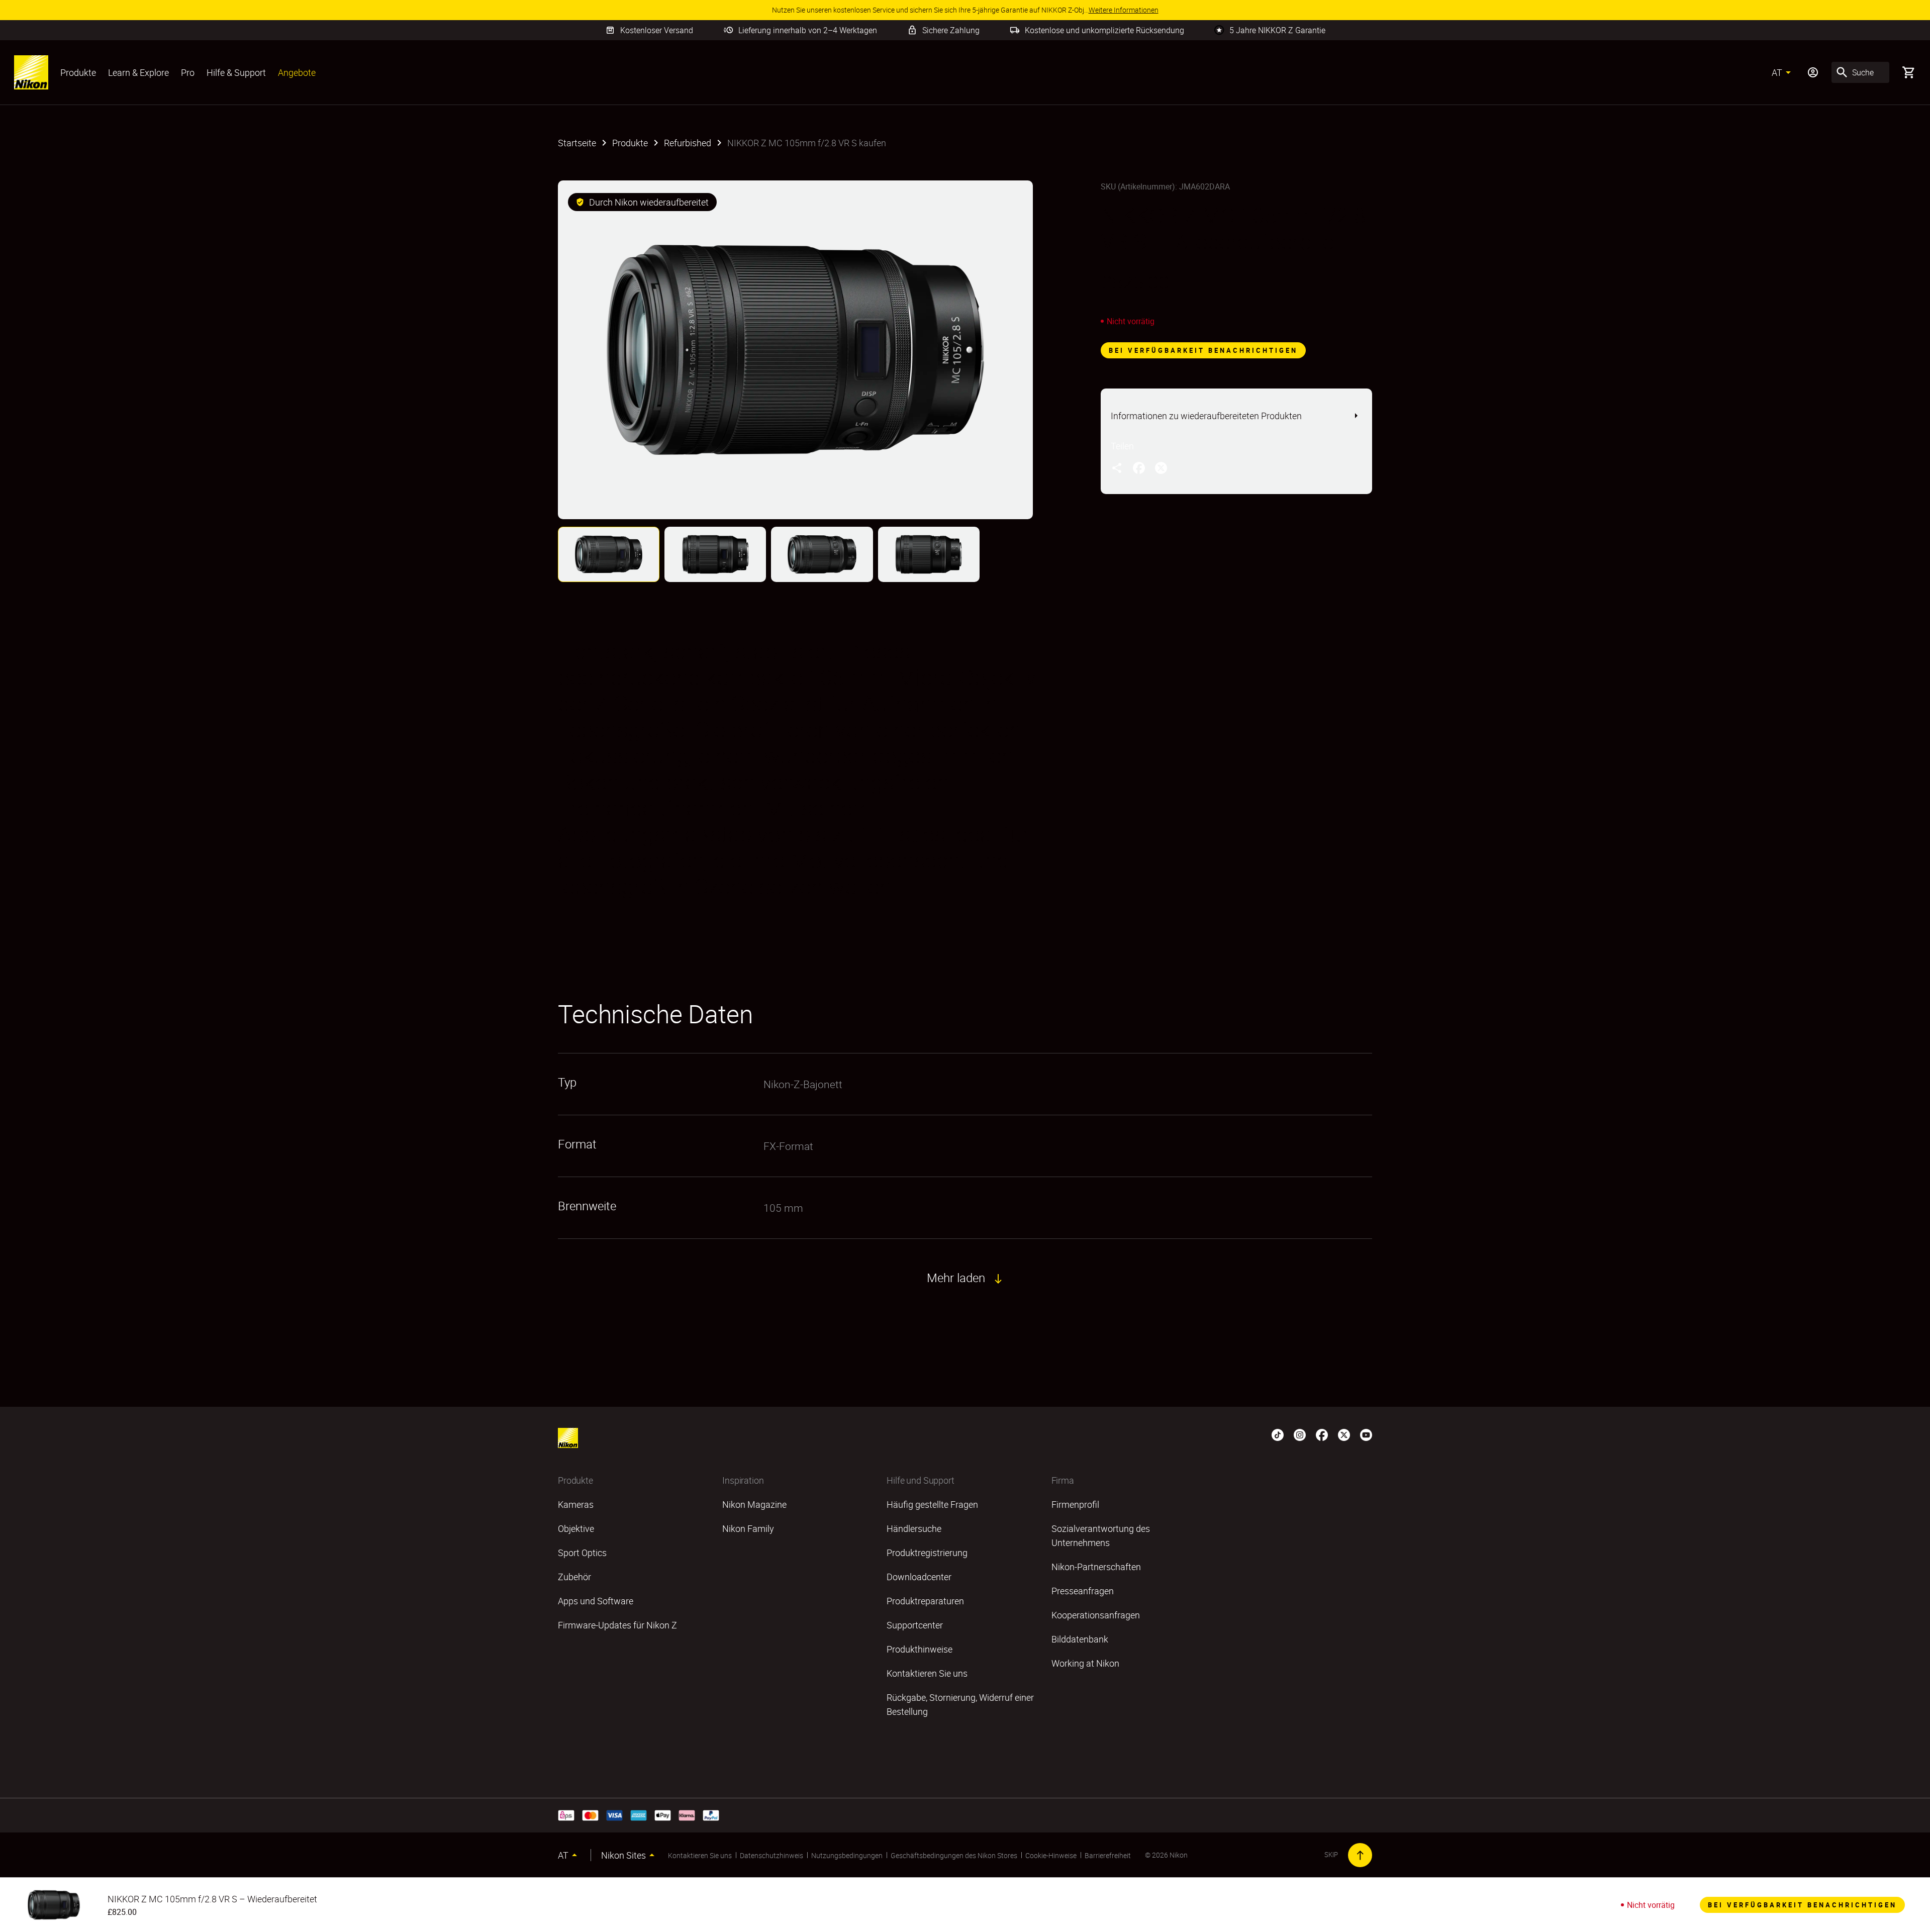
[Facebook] (1322, 1434)
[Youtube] (1366, 1434)
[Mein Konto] (1813, 72)
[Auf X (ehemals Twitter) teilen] (1161, 467)
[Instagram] (1300, 1434)
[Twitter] (1344, 1434)
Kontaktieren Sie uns (700, 1855)
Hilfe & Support (236, 72)
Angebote (297, 72)
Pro (188, 72)
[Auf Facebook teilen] (1139, 467)
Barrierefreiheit (1108, 1855)
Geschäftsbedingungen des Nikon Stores (954, 1855)
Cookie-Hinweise (1051, 1855)
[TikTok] (1278, 1434)
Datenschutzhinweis (771, 1855)
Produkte (78, 72)
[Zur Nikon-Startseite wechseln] (31, 72)
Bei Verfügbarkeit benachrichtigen (1203, 350)
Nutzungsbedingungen (847, 1855)
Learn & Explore (138, 72)
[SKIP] (1360, 1855)
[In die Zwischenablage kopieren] (1117, 467)
